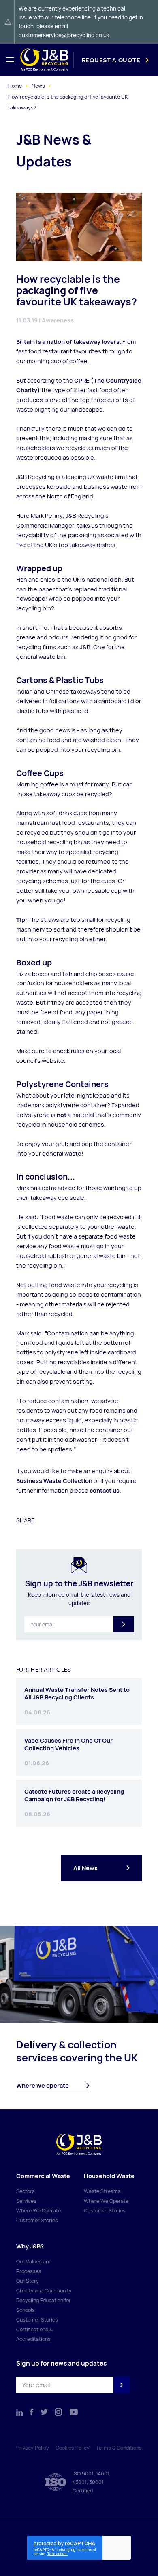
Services (26, 2201)
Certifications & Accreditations (34, 2334)
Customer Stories (37, 2220)
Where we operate (43, 2085)
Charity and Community (44, 2291)
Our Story (28, 2281)
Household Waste (109, 2176)
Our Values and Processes (34, 2266)
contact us (105, 1490)
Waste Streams (102, 2191)
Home (15, 86)
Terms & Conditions (119, 2448)
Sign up (124, 1624)
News (38, 86)
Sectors (26, 2191)
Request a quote (111, 60)
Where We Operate (38, 2211)
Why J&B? (30, 2246)
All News (85, 1868)
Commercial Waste (43, 2176)
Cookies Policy (73, 2448)
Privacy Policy (33, 2448)
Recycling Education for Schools (44, 2305)
